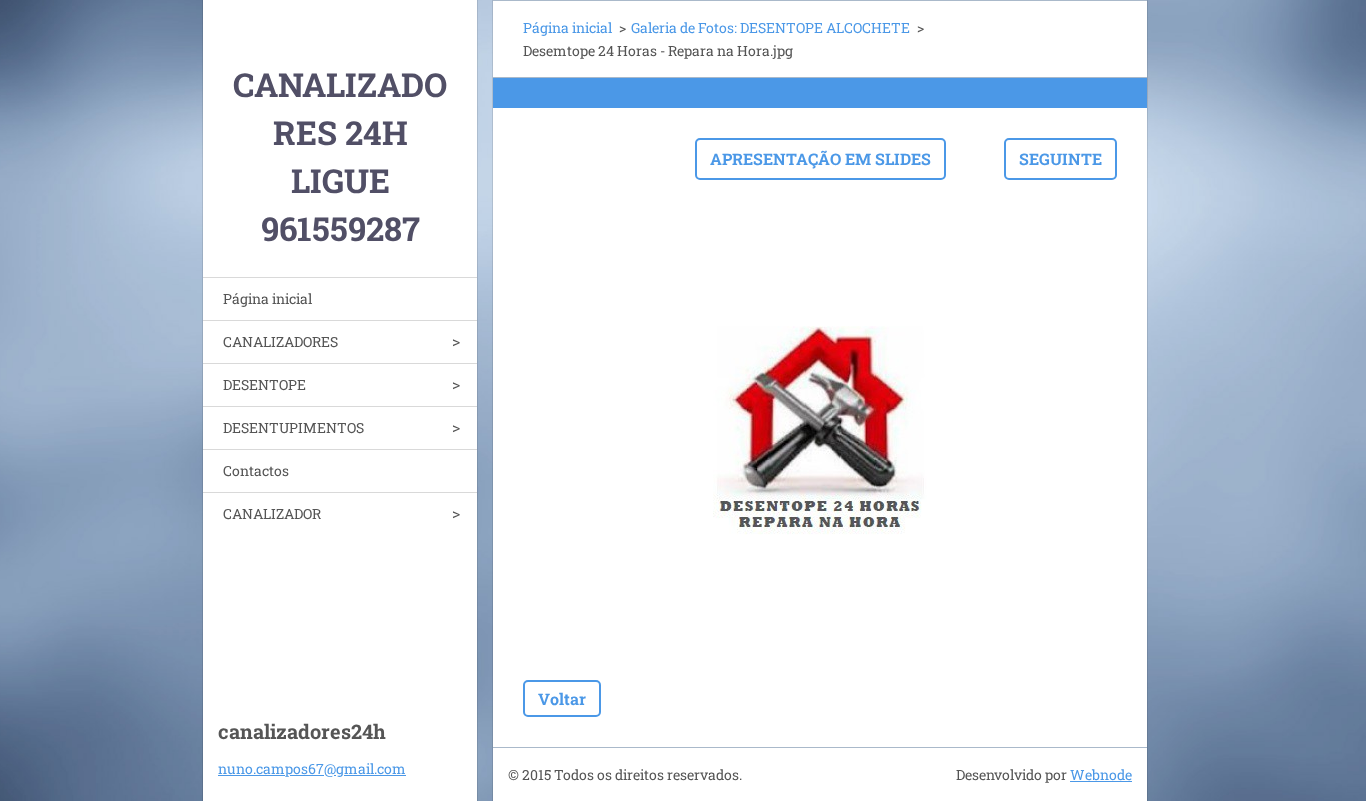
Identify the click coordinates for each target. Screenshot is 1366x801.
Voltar (562, 698)
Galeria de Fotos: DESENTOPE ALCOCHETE (770, 27)
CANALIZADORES (280, 341)
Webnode (1101, 774)
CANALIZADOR (272, 513)
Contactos (256, 470)
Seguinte (1060, 158)
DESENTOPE (264, 384)
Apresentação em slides (820, 158)
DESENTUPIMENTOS (293, 427)
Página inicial (267, 298)
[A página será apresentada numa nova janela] (820, 430)
